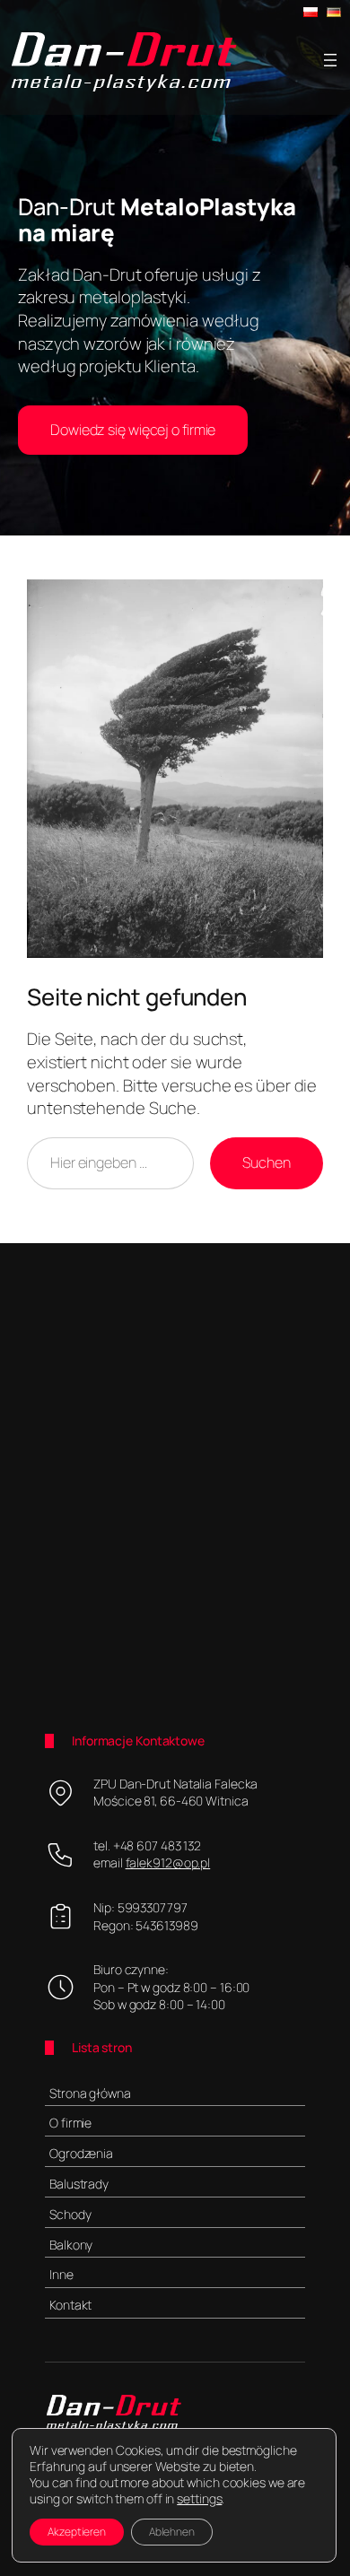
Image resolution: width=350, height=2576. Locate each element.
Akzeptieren (77, 2532)
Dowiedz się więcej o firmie (133, 430)
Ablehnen (172, 2532)
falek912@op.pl (168, 1862)
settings (199, 2499)
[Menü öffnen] (330, 60)
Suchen (267, 1162)
